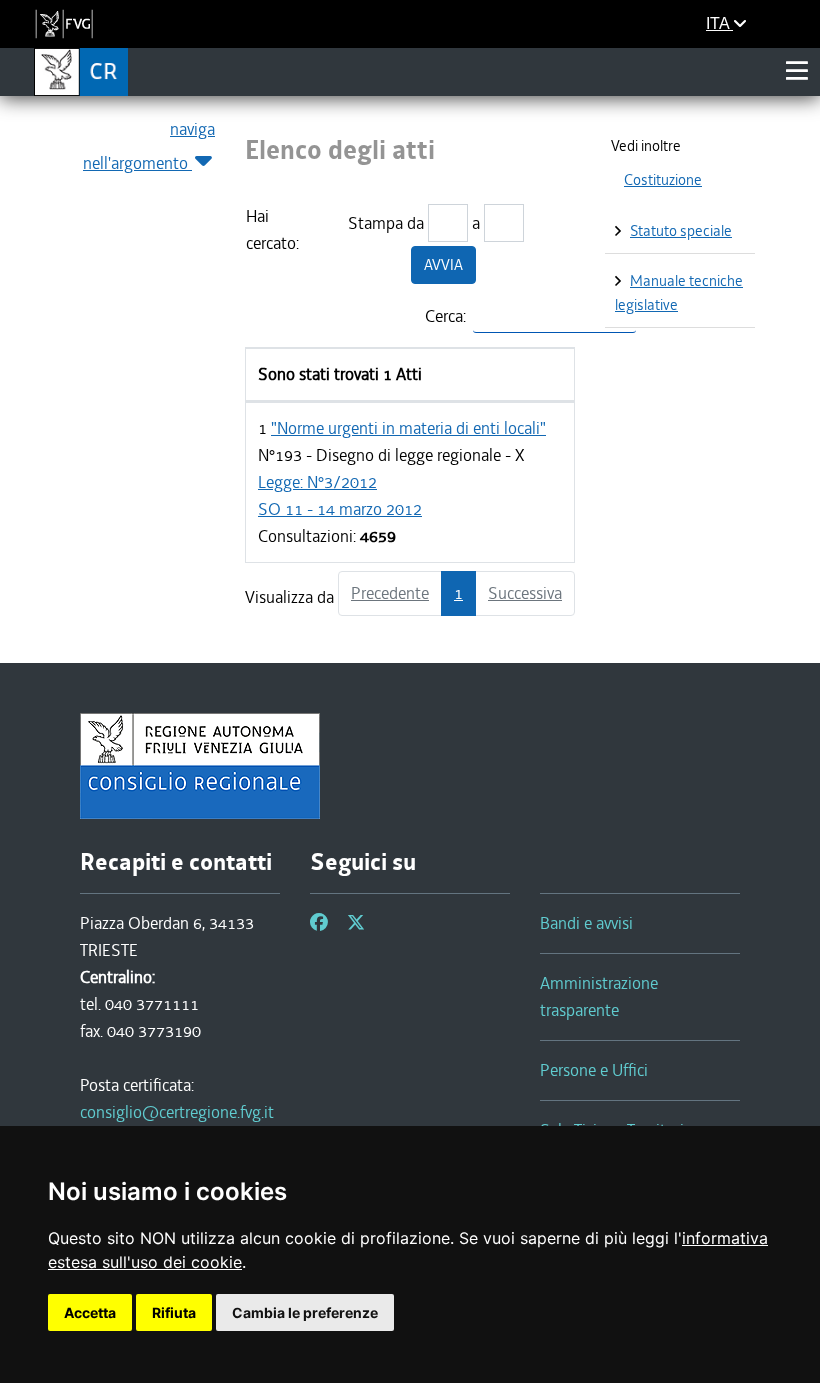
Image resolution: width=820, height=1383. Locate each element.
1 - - (402, 482)
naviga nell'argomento (149, 146)
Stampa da (386, 223)
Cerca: (445, 316)
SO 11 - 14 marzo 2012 (340, 509)
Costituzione (663, 180)
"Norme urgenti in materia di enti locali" (408, 428)
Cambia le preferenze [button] (305, 1312)
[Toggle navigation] (797, 71)
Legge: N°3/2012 (317, 482)
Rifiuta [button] (174, 1312)
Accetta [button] (90, 1312)
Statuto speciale (681, 231)
